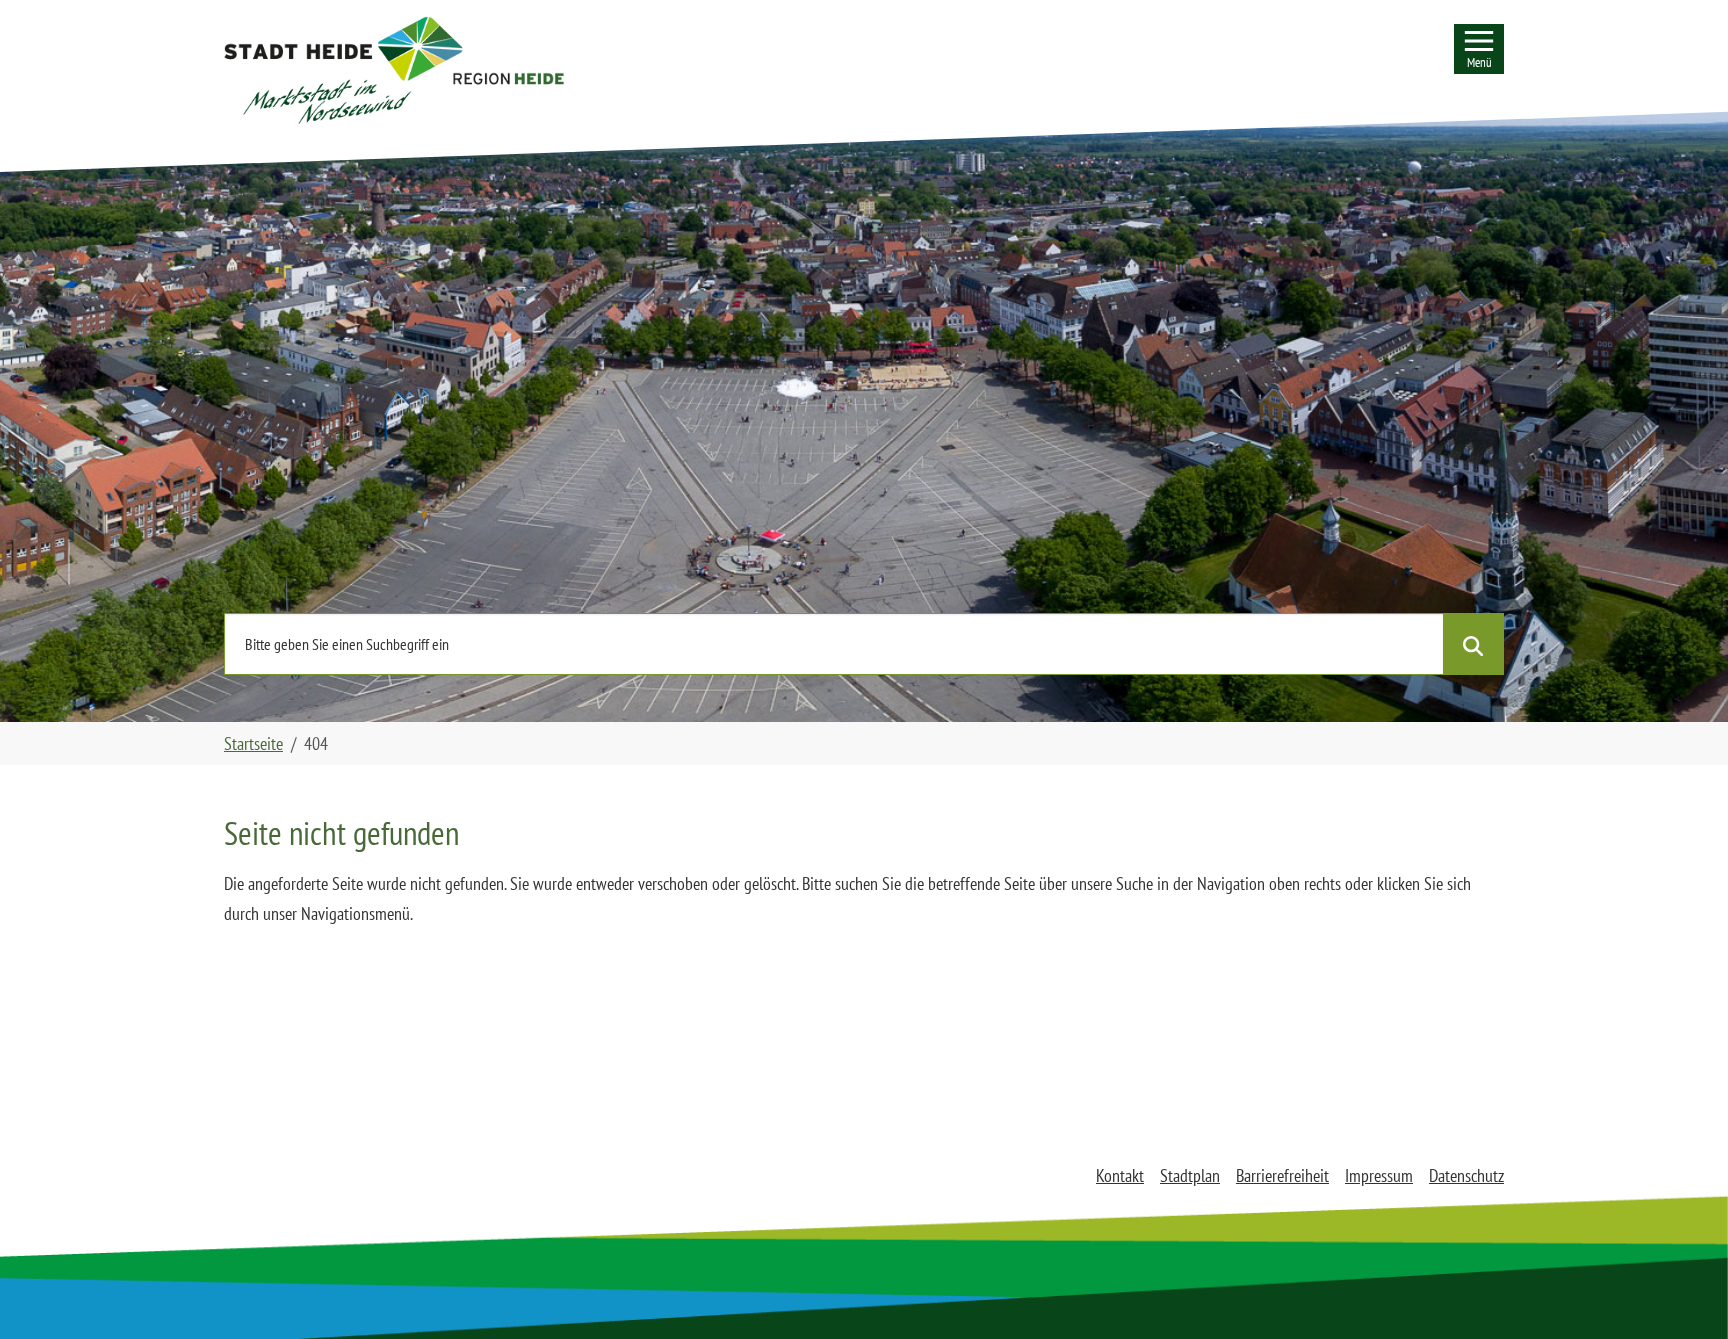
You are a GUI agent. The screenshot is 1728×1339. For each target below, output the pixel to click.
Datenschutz (1466, 1175)
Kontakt (1120, 1175)
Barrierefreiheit (1282, 1175)
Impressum (1379, 1175)
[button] (394, 70)
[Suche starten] (1473, 644)
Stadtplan (1190, 1175)
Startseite (253, 743)
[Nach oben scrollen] (1681, 1292)
